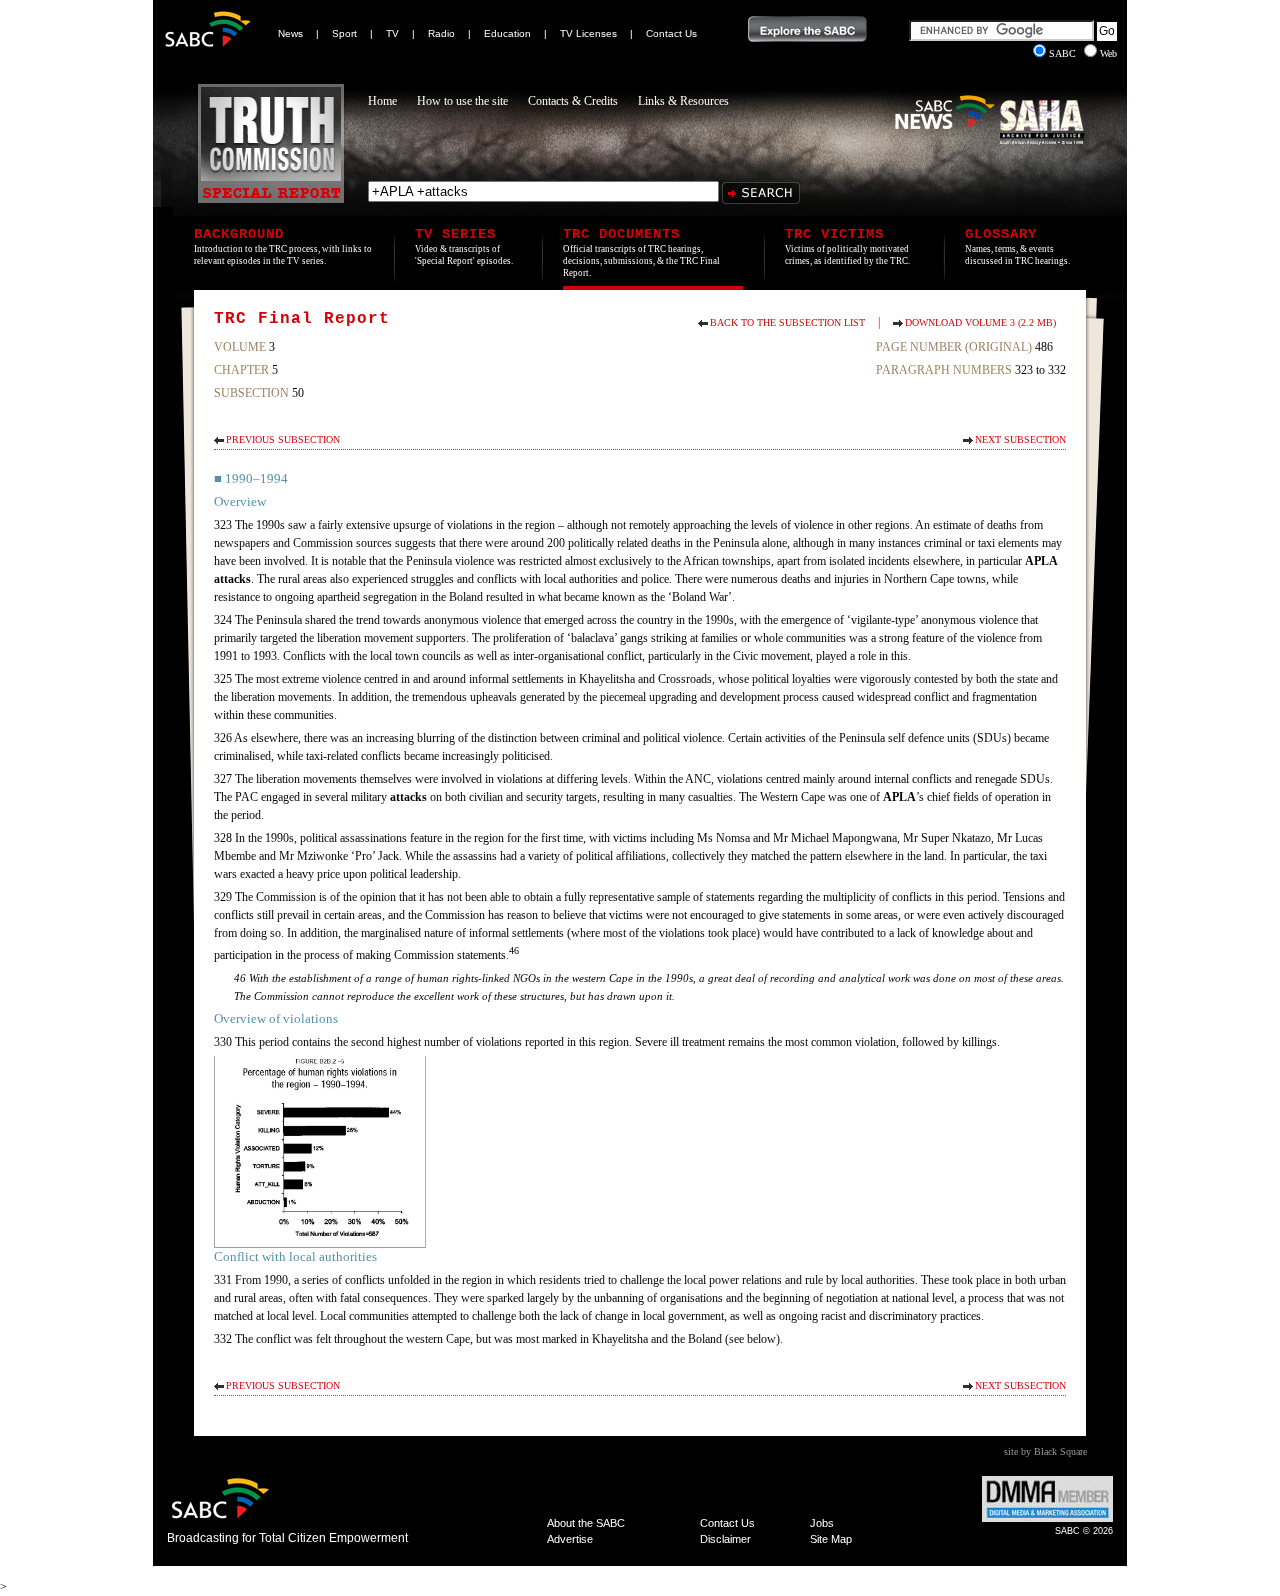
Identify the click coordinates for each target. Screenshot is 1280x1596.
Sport (344, 33)
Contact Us (671, 33)
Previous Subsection (283, 439)
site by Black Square (1045, 1451)
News (290, 33)
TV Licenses (588, 33)
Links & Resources (683, 101)
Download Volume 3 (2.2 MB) (980, 322)
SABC (1064, 53)
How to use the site (462, 101)
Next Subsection (1020, 439)
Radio (441, 33)
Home (382, 101)
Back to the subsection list (787, 322)
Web (1108, 53)
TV (392, 33)
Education (507, 33)
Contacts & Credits (573, 101)
